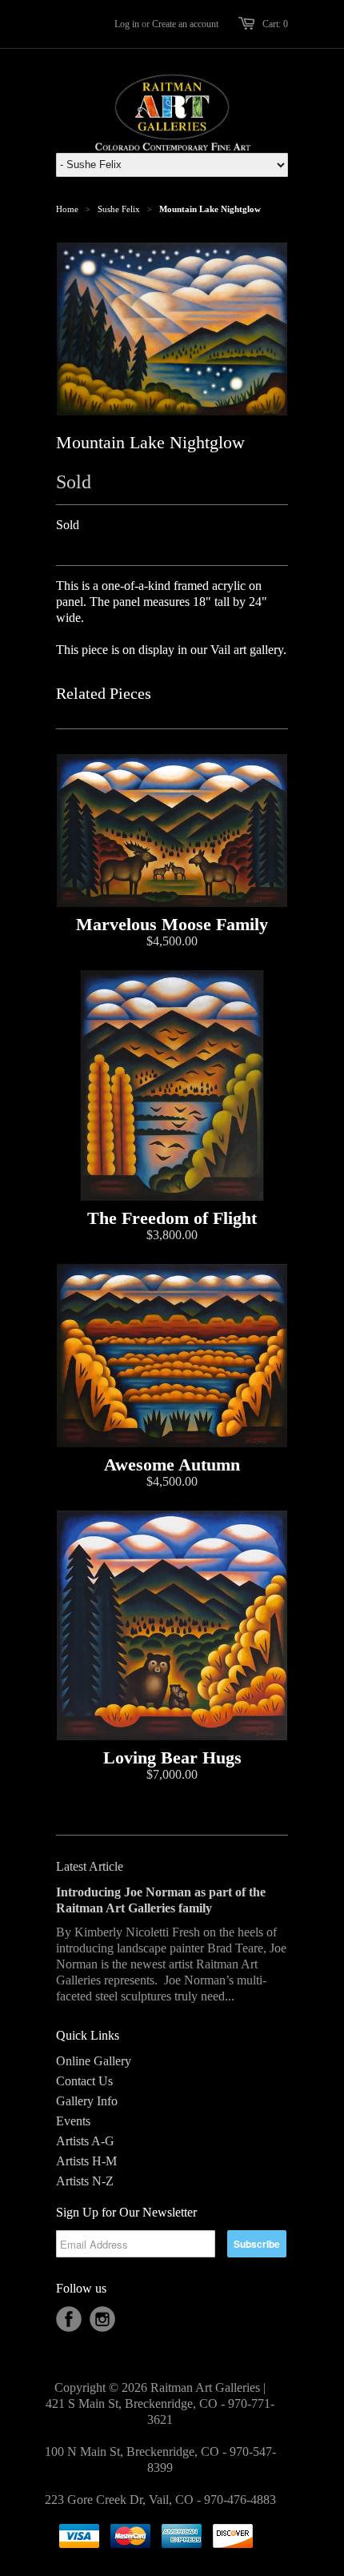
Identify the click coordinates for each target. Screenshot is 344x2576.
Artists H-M (86, 2161)
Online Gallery (94, 2061)
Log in (127, 24)
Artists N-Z (85, 2181)
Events (73, 2121)
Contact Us (84, 2081)
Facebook (69, 2319)
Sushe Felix (119, 209)
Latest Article (90, 1866)
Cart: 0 (275, 24)
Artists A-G (85, 2141)
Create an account (185, 24)
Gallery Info (87, 2101)
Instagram (102, 2319)
